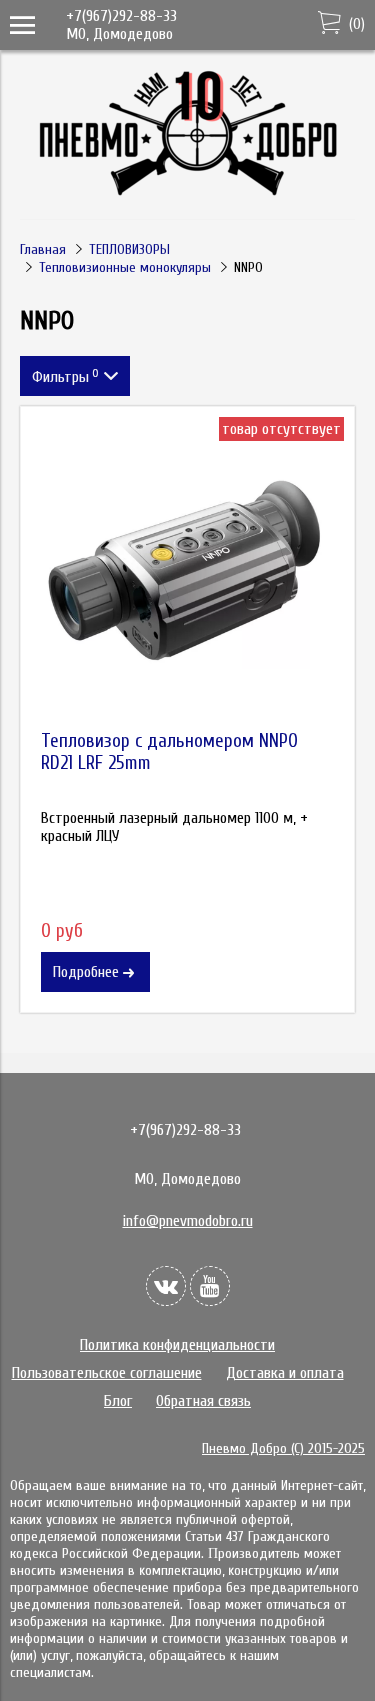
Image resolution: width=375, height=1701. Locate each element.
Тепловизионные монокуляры (125, 267)
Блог (118, 1401)
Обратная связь (203, 1401)
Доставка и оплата (285, 1373)
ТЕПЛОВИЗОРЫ (129, 249)
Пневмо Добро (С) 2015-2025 (283, 1448)
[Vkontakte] (166, 1286)
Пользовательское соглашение (107, 1373)
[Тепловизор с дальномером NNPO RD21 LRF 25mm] (187, 573)
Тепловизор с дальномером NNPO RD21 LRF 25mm (169, 752)
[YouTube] (210, 1286)
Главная (43, 249)
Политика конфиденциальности (177, 1345)
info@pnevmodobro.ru (188, 1221)
